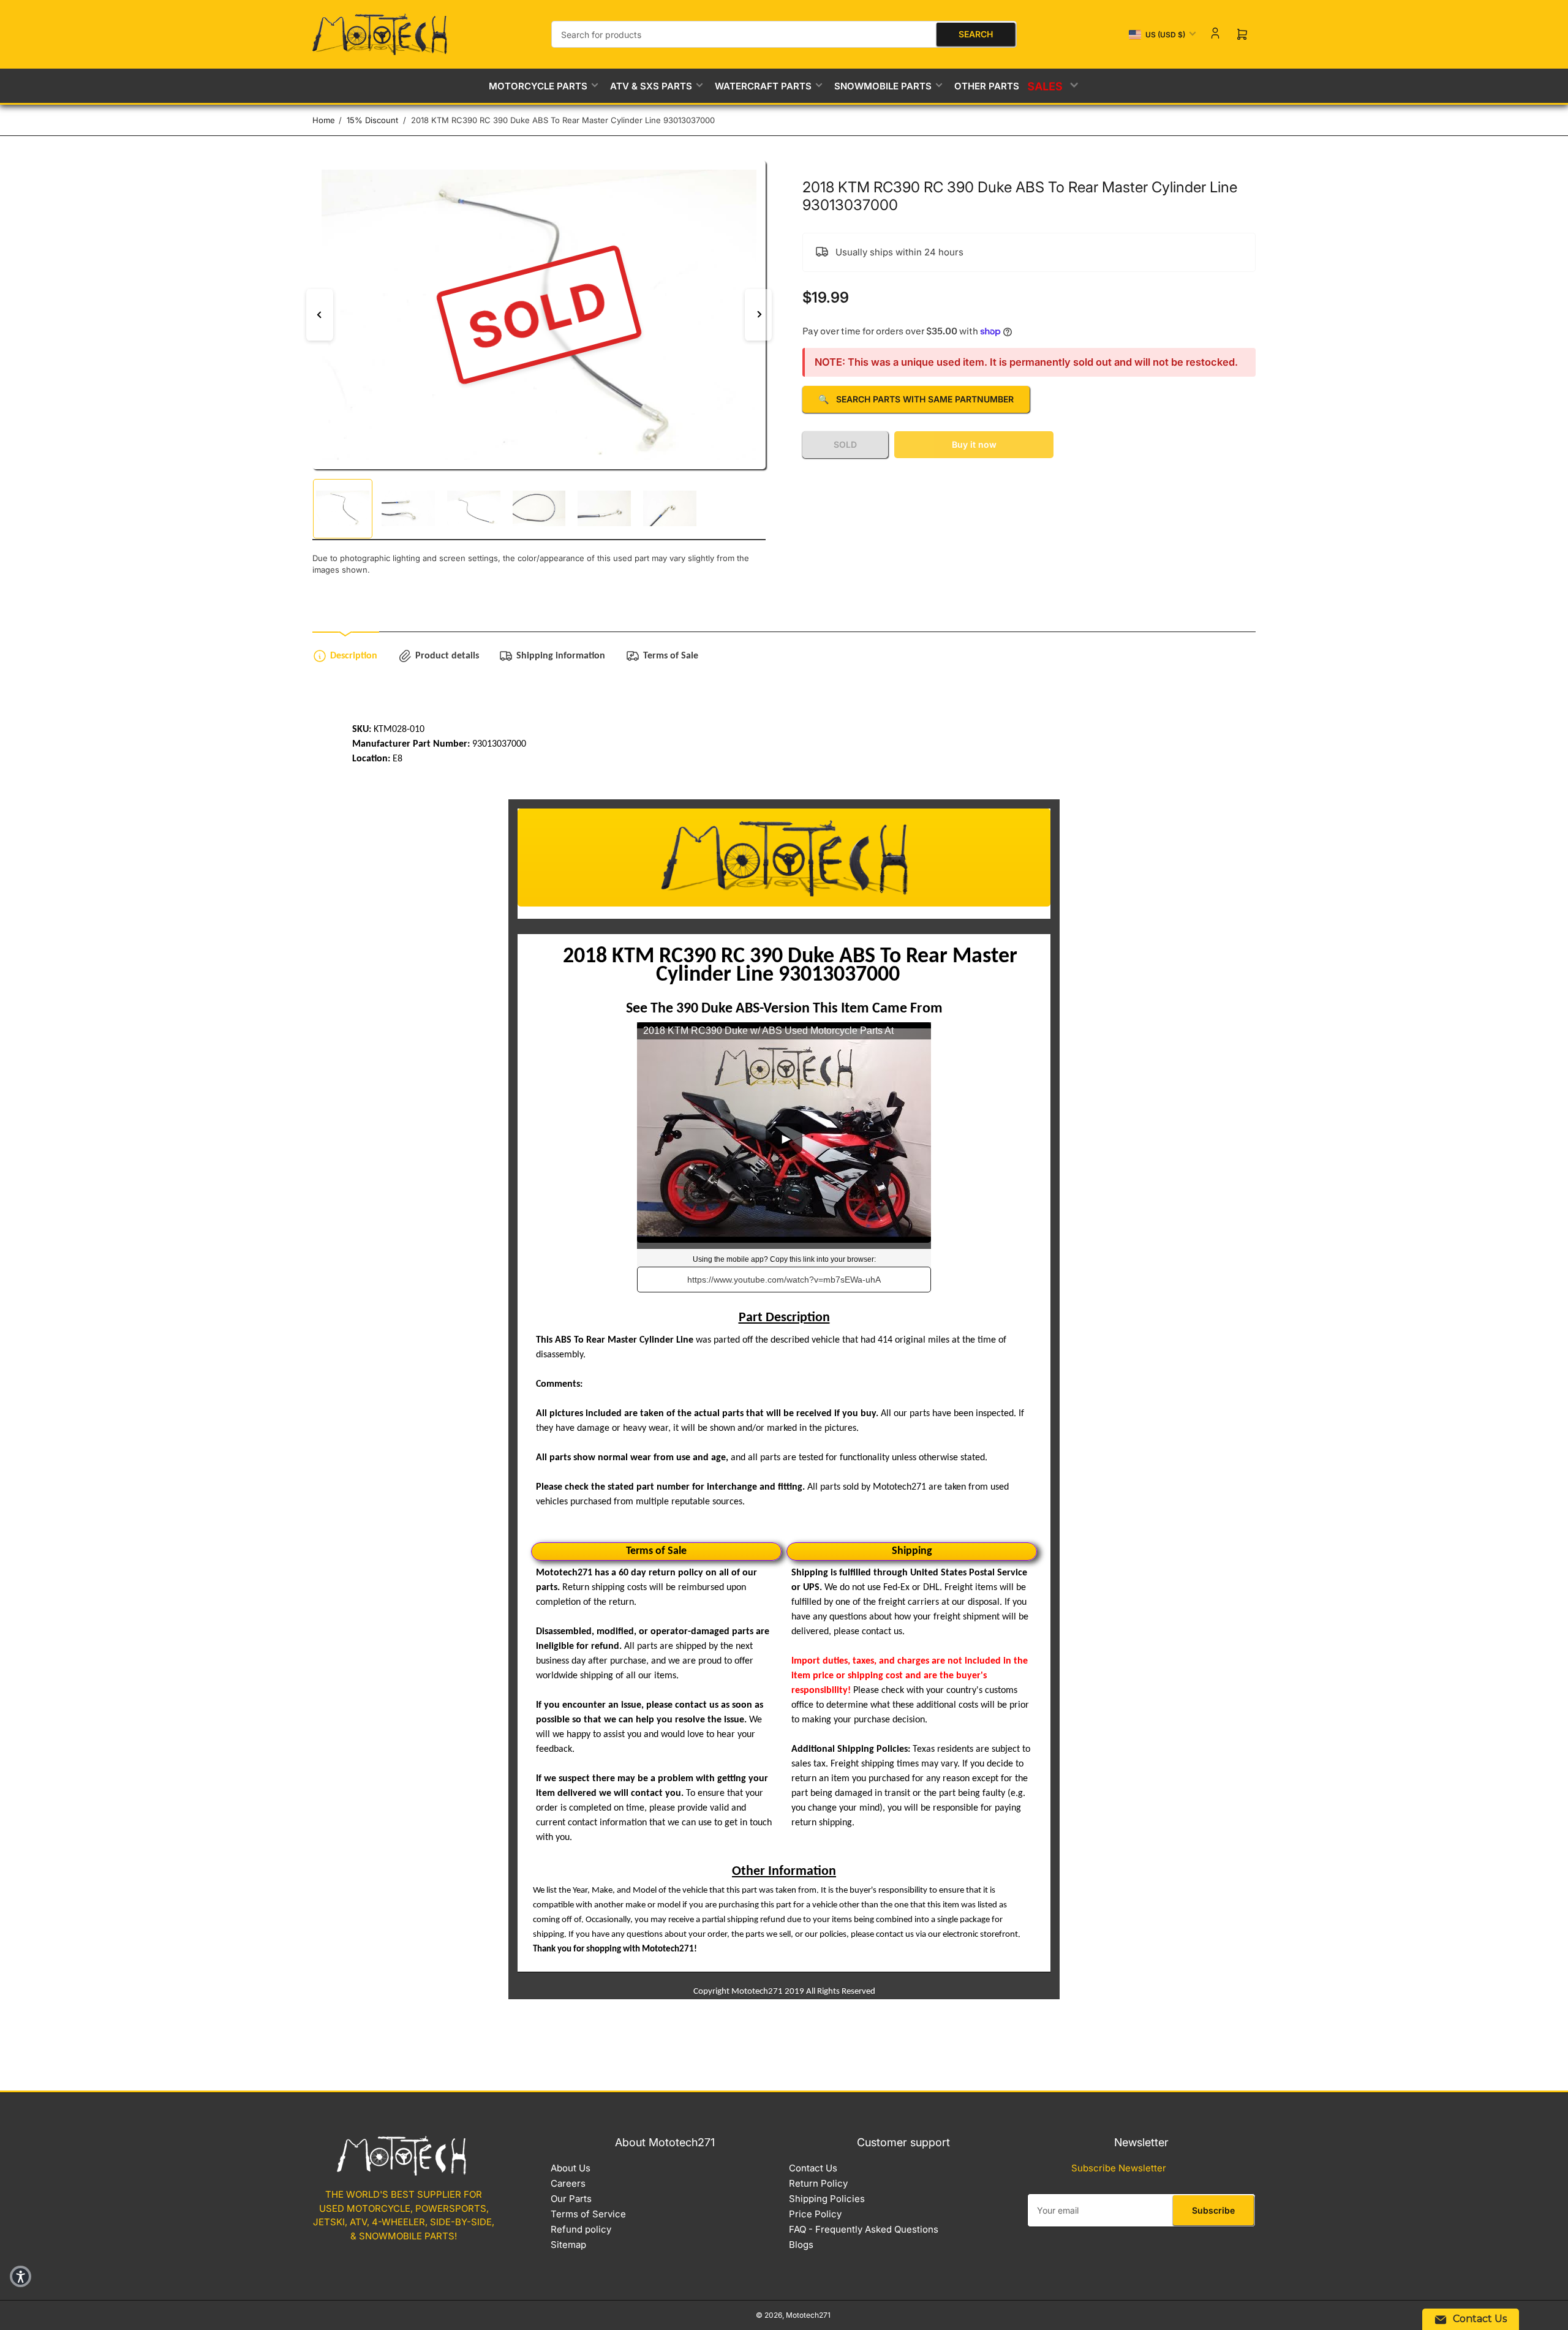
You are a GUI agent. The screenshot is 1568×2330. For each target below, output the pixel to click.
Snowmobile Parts (883, 86)
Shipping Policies (827, 2199)
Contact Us (813, 2168)
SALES (1046, 86)
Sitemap (568, 2245)
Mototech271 (808, 2315)
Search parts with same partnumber (916, 399)
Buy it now (974, 444)
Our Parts (571, 2199)
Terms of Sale (671, 656)
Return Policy (818, 2183)
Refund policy (581, 2229)
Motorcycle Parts (538, 86)
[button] (21, 2276)
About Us (571, 2168)
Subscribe (1213, 2210)
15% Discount (372, 120)
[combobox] (784, 34)
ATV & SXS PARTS (651, 86)
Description (354, 656)
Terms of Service (588, 2214)
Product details (447, 656)
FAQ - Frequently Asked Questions (864, 2229)
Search (976, 34)
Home (324, 120)
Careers (568, 2183)
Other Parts (987, 86)
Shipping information (561, 656)
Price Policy (815, 2214)
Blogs (801, 2245)
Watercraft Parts (763, 86)
